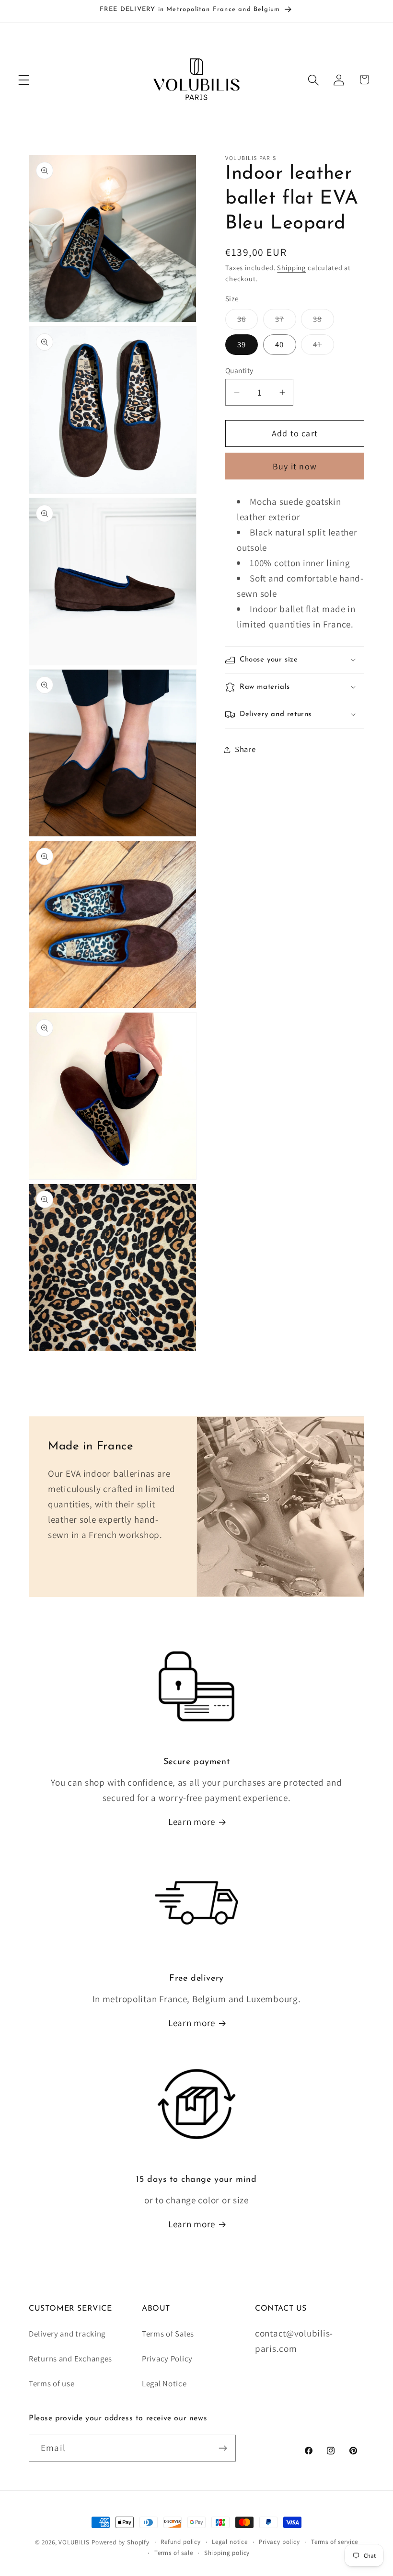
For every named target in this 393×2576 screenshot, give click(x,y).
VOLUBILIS (74, 2542)
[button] (24, 80)
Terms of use (52, 2383)
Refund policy (181, 2542)
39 (242, 344)
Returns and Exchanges (70, 2359)
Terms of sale (174, 2553)
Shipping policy (227, 2553)
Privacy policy (279, 2542)
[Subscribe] (223, 2448)
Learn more (192, 1822)
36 (248, 321)
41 (323, 347)
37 (285, 321)
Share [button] (245, 749)
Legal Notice (164, 2383)
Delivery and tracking (67, 2334)
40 (279, 344)
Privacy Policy (167, 2359)
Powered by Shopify (121, 2542)
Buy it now (295, 466)
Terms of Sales (168, 2334)
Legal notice (230, 2542)
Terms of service (335, 2542)
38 (323, 321)
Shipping (291, 268)
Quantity (239, 370)
